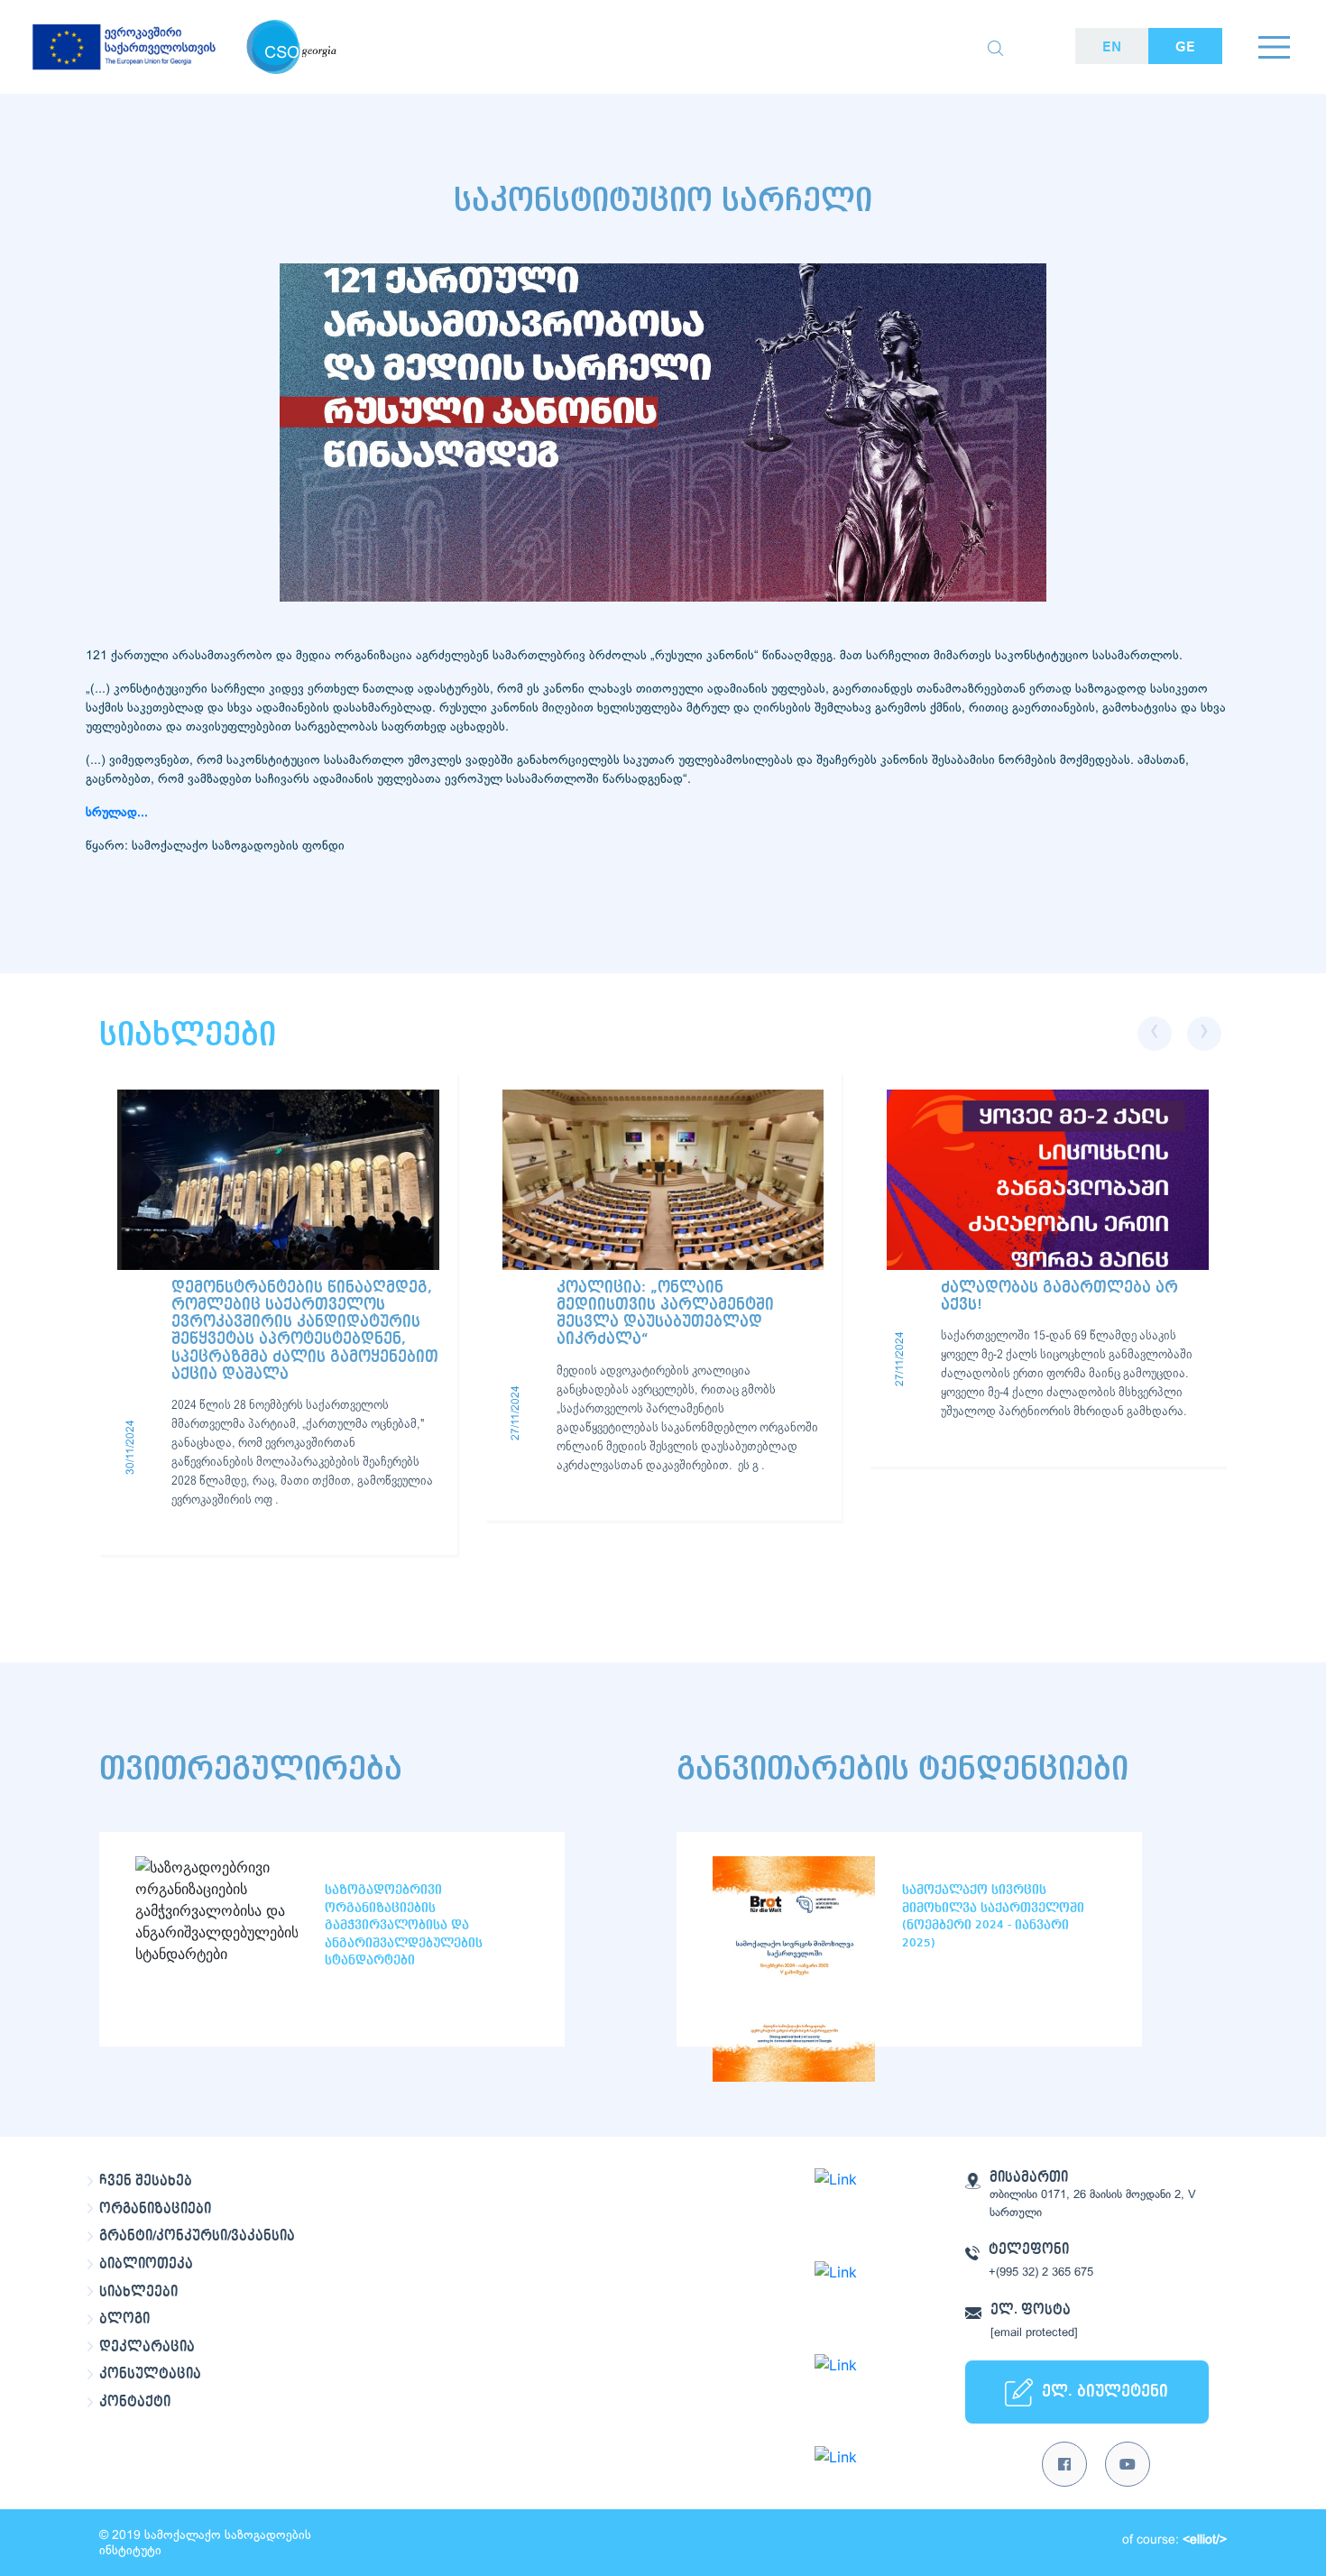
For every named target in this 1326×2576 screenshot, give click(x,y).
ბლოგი (124, 2319)
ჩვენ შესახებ (146, 2181)
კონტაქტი (135, 2402)
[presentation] (1155, 1034)
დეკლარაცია (147, 2347)
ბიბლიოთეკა (146, 2264)
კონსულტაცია (150, 2374)
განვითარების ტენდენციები (902, 1769)
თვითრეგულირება (251, 1769)
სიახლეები (138, 2292)
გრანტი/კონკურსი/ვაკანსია (197, 2236)
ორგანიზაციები (155, 2209)
